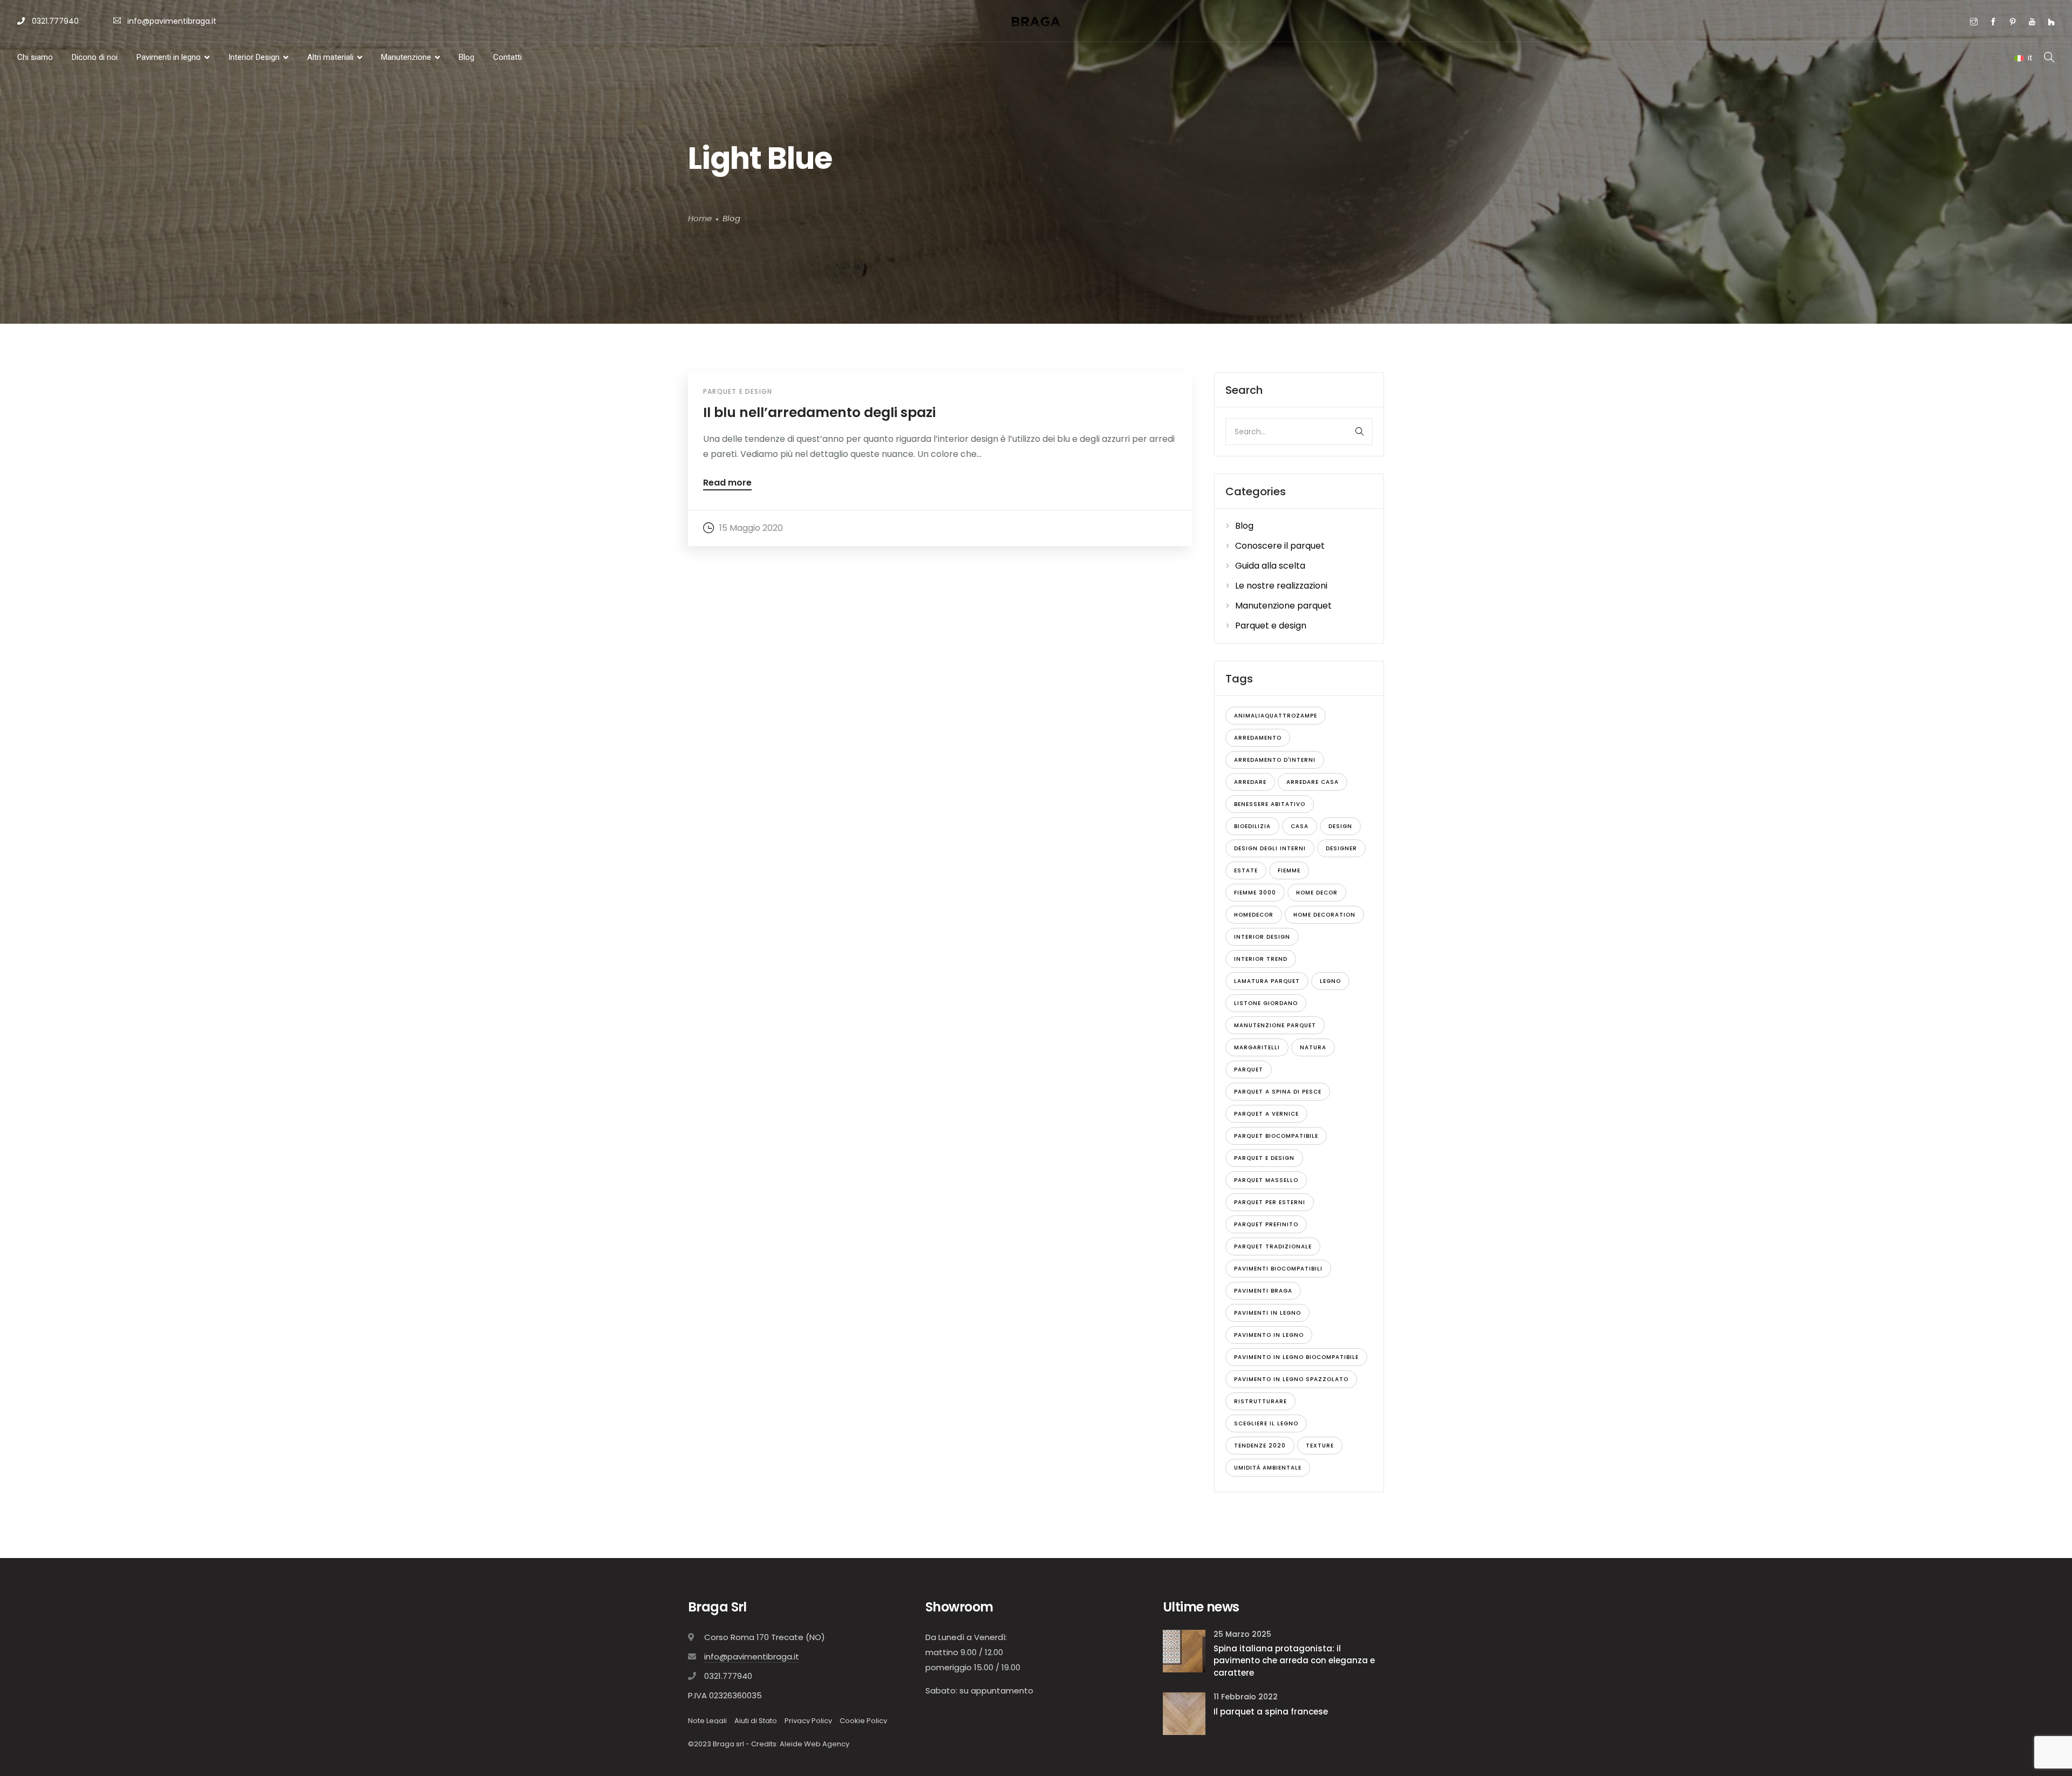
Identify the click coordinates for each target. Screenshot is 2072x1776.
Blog (466, 57)
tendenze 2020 (1260, 1446)
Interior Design (254, 57)
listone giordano (1266, 1003)
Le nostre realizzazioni (1281, 586)
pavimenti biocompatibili (1278, 1269)
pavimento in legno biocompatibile (1296, 1357)
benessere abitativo (1270, 804)
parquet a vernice (1266, 1114)
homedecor (1254, 915)
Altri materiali (330, 57)
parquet (1249, 1070)
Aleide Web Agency (815, 1744)
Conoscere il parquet (1280, 546)
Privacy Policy (808, 1721)
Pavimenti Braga (1263, 1291)
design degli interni (1270, 848)
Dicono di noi (95, 57)
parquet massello (1266, 1180)
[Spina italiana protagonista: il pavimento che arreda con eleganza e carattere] (1184, 1651)
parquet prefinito (1266, 1224)
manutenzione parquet (1275, 1025)
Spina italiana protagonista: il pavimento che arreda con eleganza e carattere (1294, 1661)
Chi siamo (35, 57)
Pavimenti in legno (169, 57)
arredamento (1258, 738)
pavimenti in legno (1267, 1313)
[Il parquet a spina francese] (1184, 1713)
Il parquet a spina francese (1271, 1712)
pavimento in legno (1269, 1335)
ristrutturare (1260, 1401)
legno (1330, 981)
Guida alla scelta (1270, 566)
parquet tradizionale (1273, 1246)
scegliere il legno (1266, 1423)
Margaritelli (1257, 1047)
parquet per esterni (1270, 1202)
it (2030, 58)
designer (1341, 848)
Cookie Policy (863, 1721)
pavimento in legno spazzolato (1291, 1379)
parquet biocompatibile (1276, 1136)
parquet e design (1264, 1158)
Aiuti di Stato (756, 1721)
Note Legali (707, 1721)
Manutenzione (406, 57)
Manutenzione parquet (1283, 606)
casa (1300, 826)
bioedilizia (1252, 826)
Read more (727, 484)
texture (1320, 1446)
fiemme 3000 (1255, 893)
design (1340, 826)
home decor (1317, 893)
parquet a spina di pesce (1278, 1092)
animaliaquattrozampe (1276, 716)
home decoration (1324, 915)
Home (700, 219)
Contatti (507, 57)
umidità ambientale (1268, 1468)
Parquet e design (738, 391)
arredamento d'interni (1275, 760)
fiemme (1289, 870)
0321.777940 (54, 21)
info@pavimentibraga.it (172, 21)
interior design (1262, 937)
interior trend (1261, 959)
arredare (1250, 782)
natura (1313, 1047)
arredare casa (1313, 782)
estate (1246, 870)
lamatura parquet (1267, 981)
